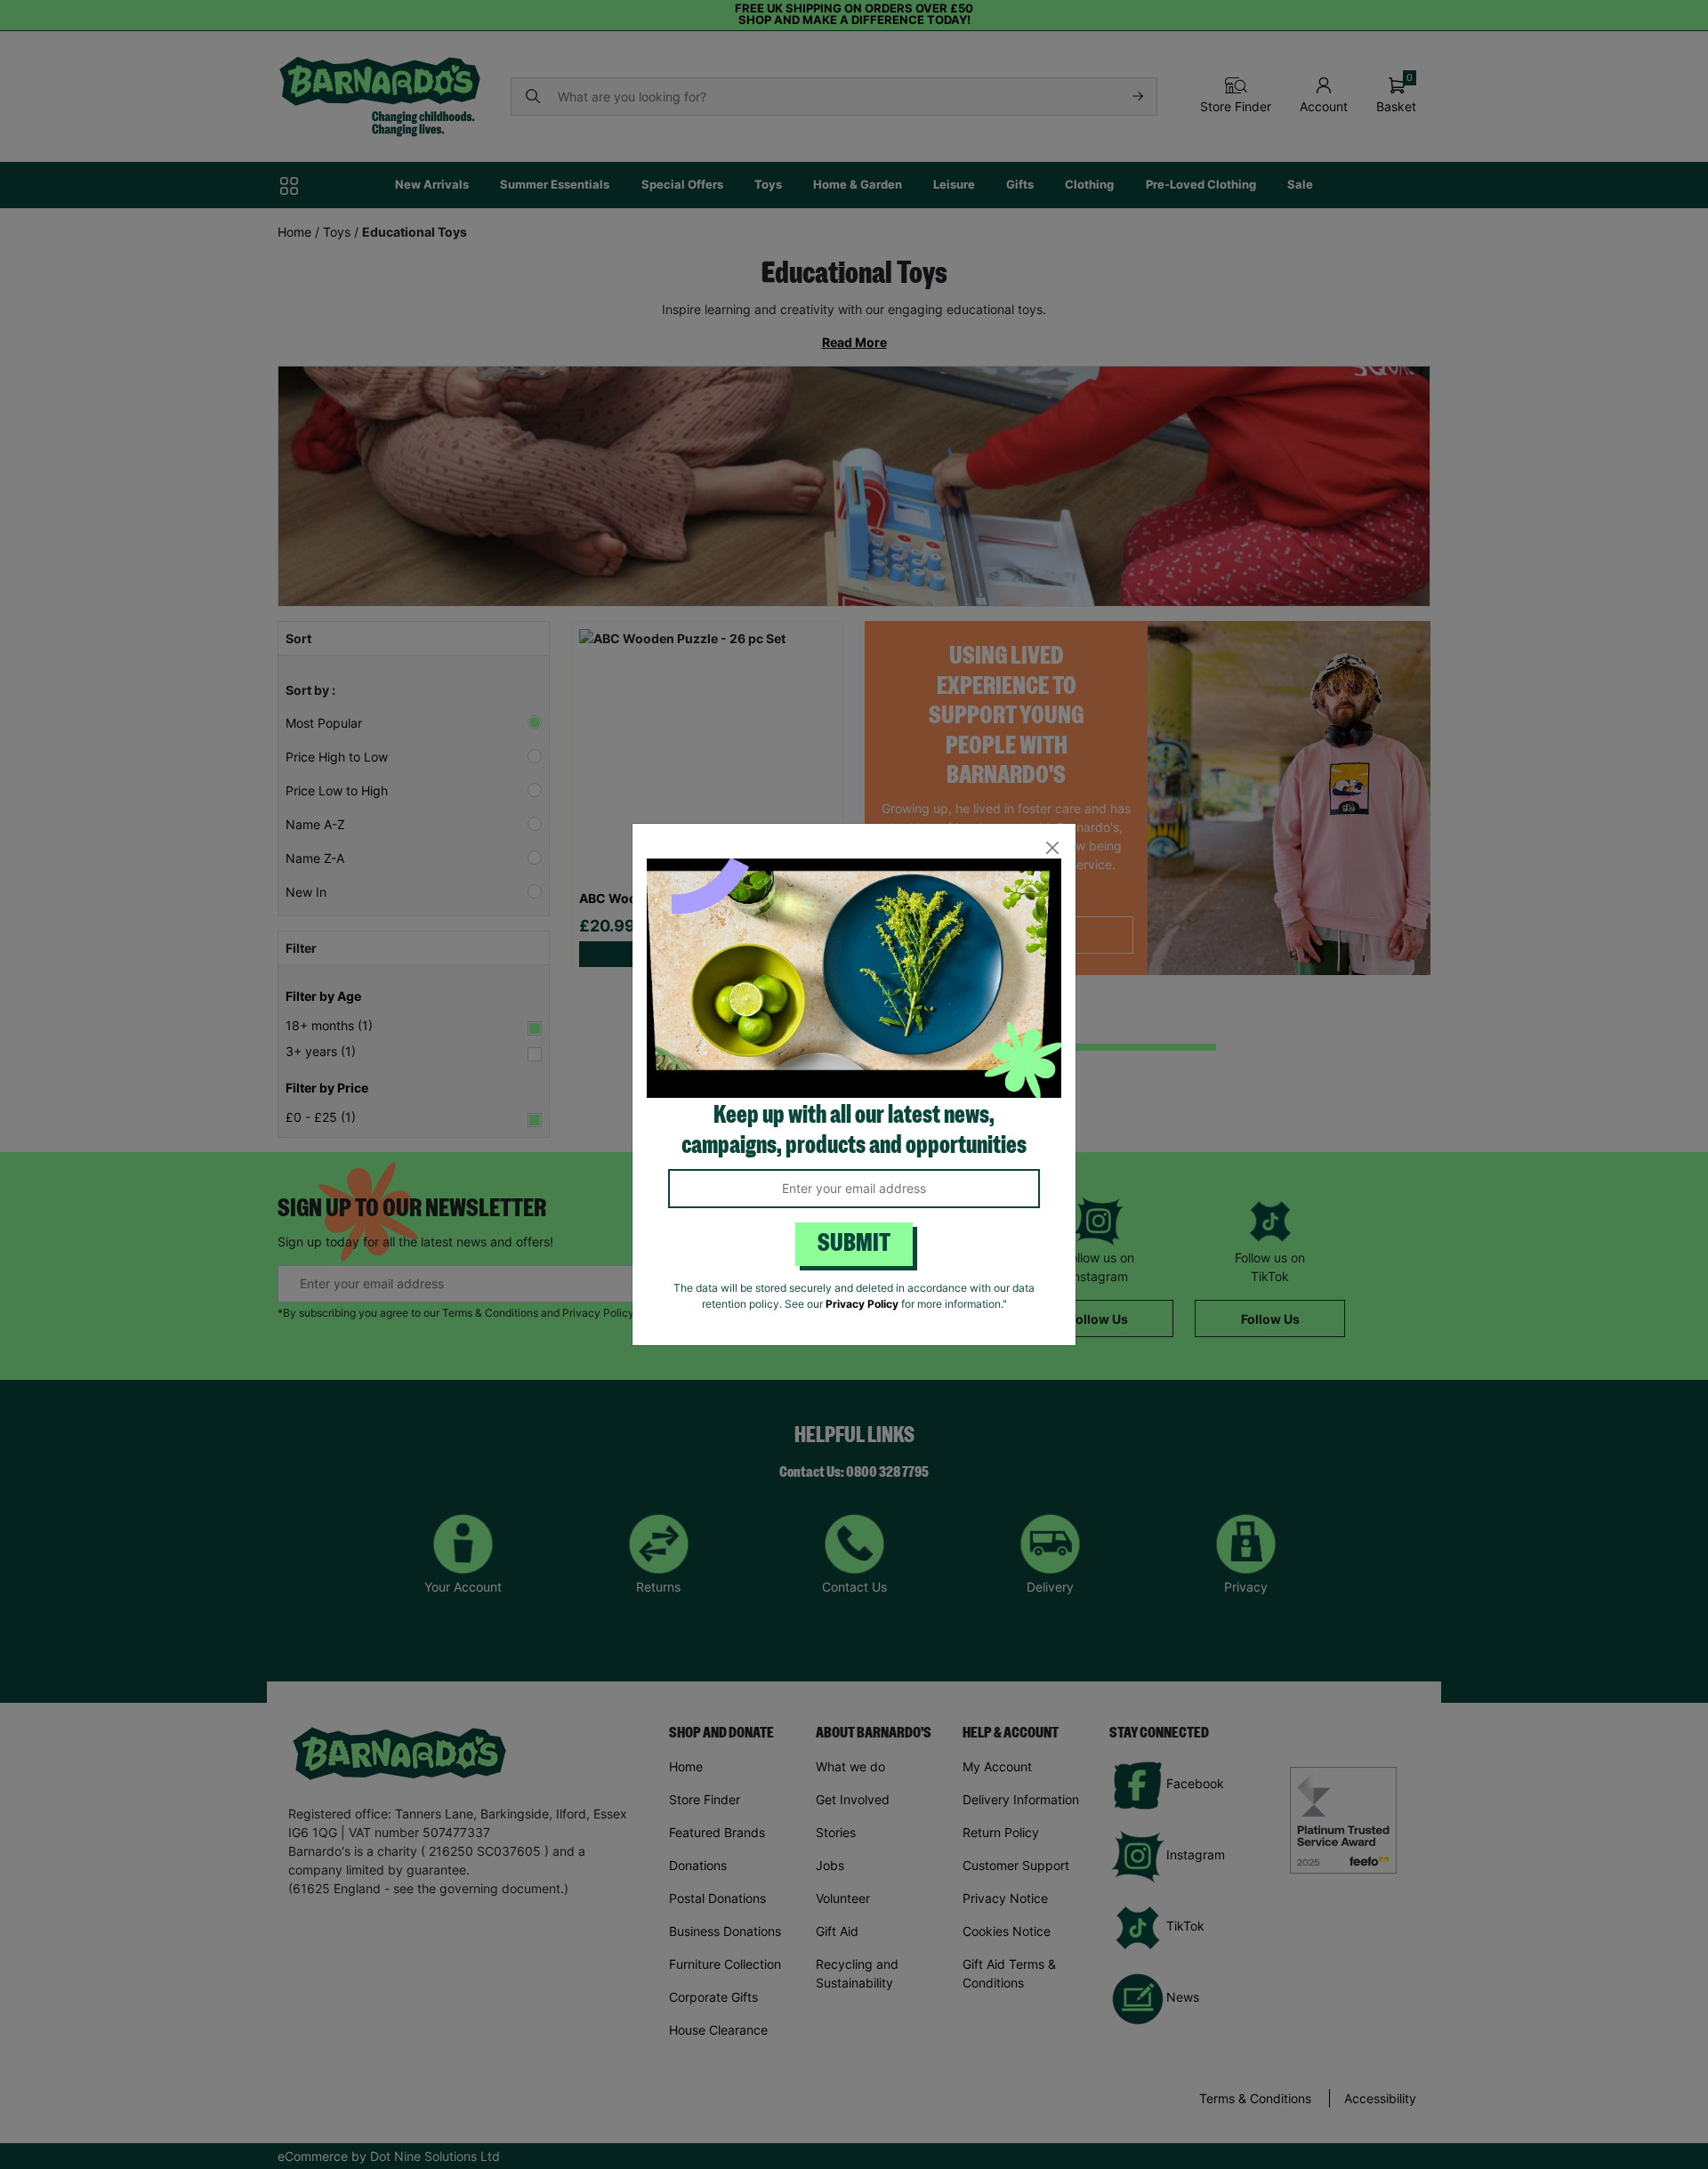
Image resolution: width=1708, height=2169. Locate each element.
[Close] (1052, 847)
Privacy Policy (862, 1304)
